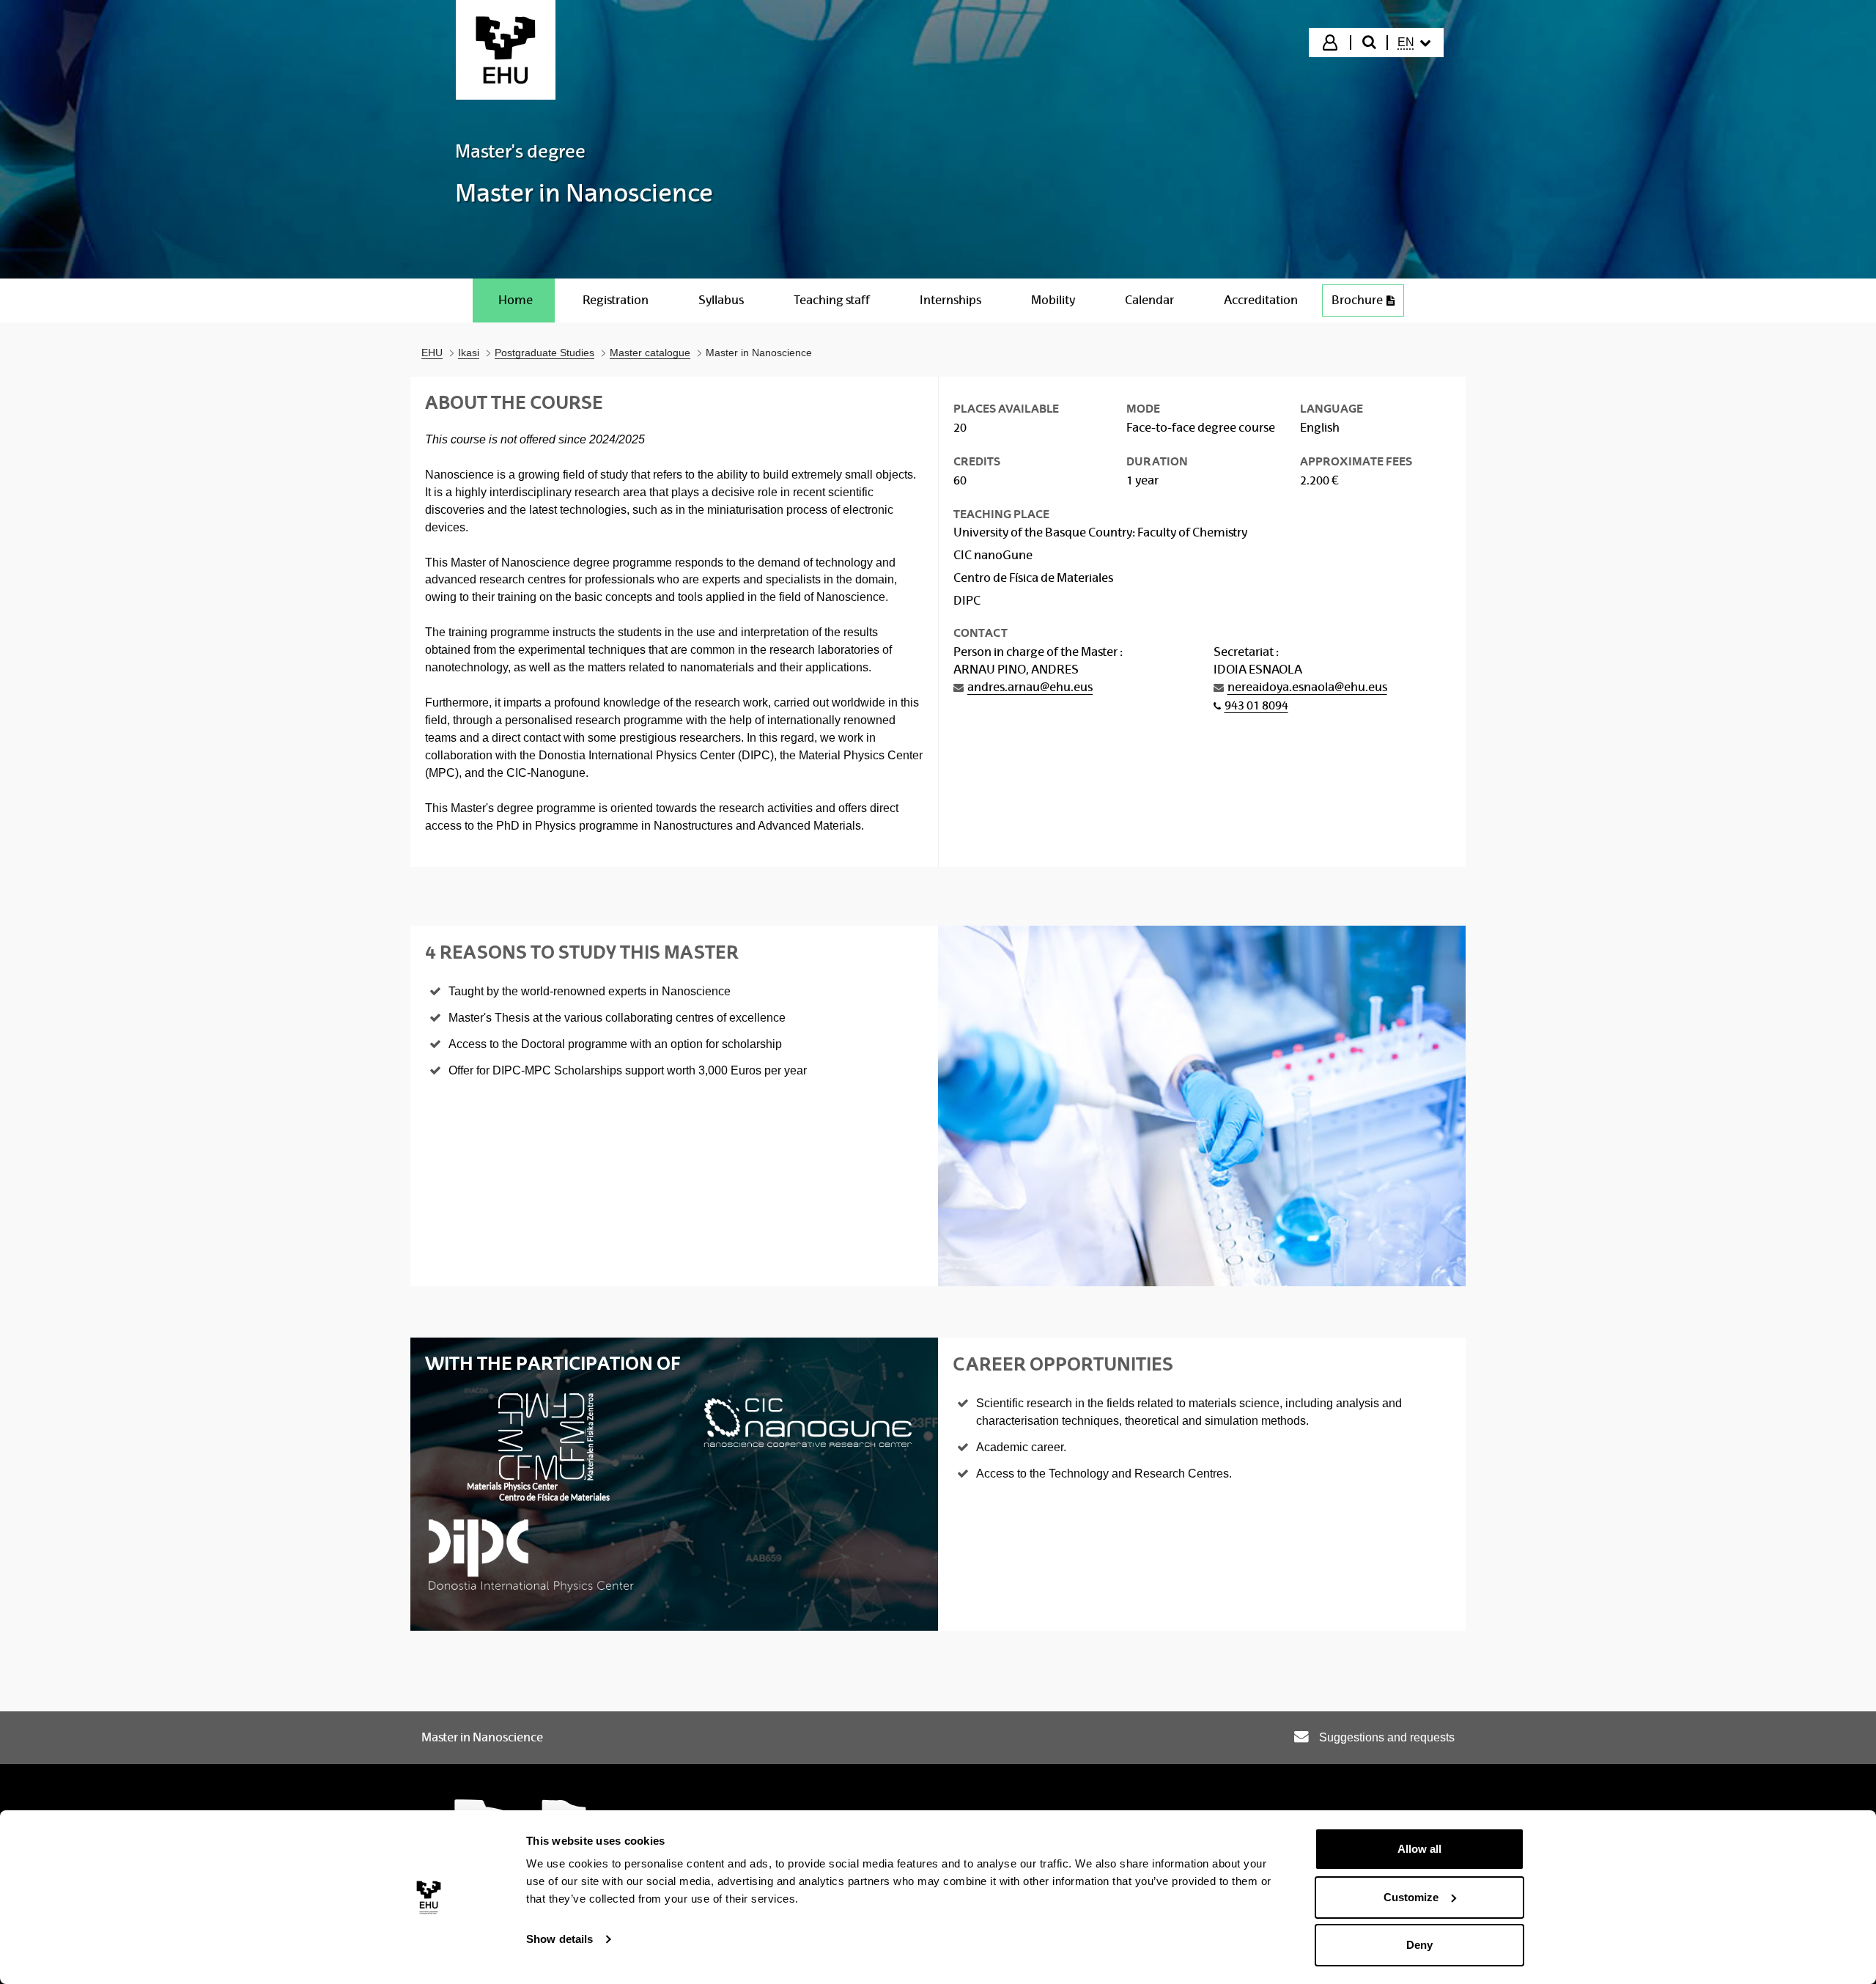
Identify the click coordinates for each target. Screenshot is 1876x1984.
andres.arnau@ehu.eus (1030, 687)
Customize (1411, 1897)
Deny (1419, 1945)
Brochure (1368, 304)
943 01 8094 (1256, 705)
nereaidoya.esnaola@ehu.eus (1307, 687)
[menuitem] (1414, 43)
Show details (560, 1939)
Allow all (1419, 1849)
